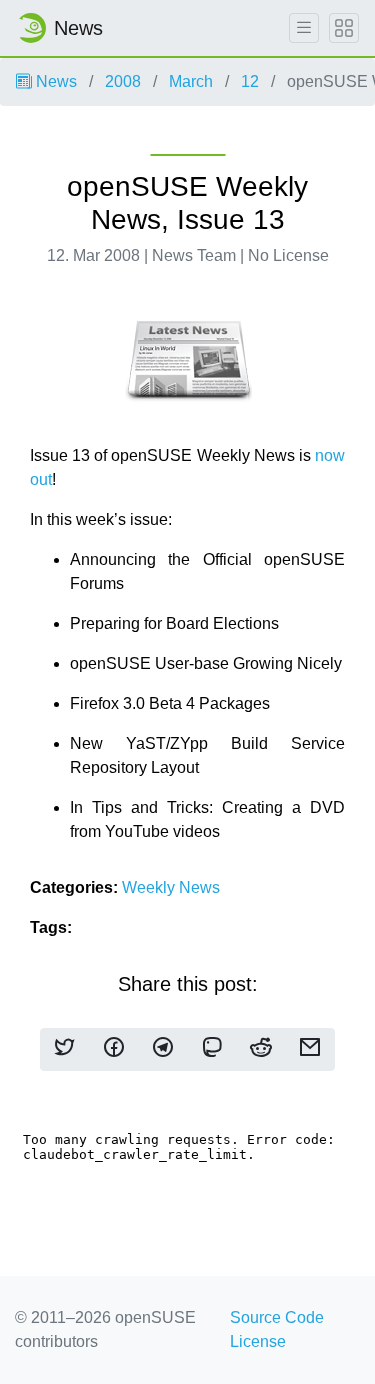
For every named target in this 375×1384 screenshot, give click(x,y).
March (191, 81)
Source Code (277, 1317)
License (258, 1341)
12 (250, 81)
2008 (123, 81)
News (54, 81)
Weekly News (171, 887)
